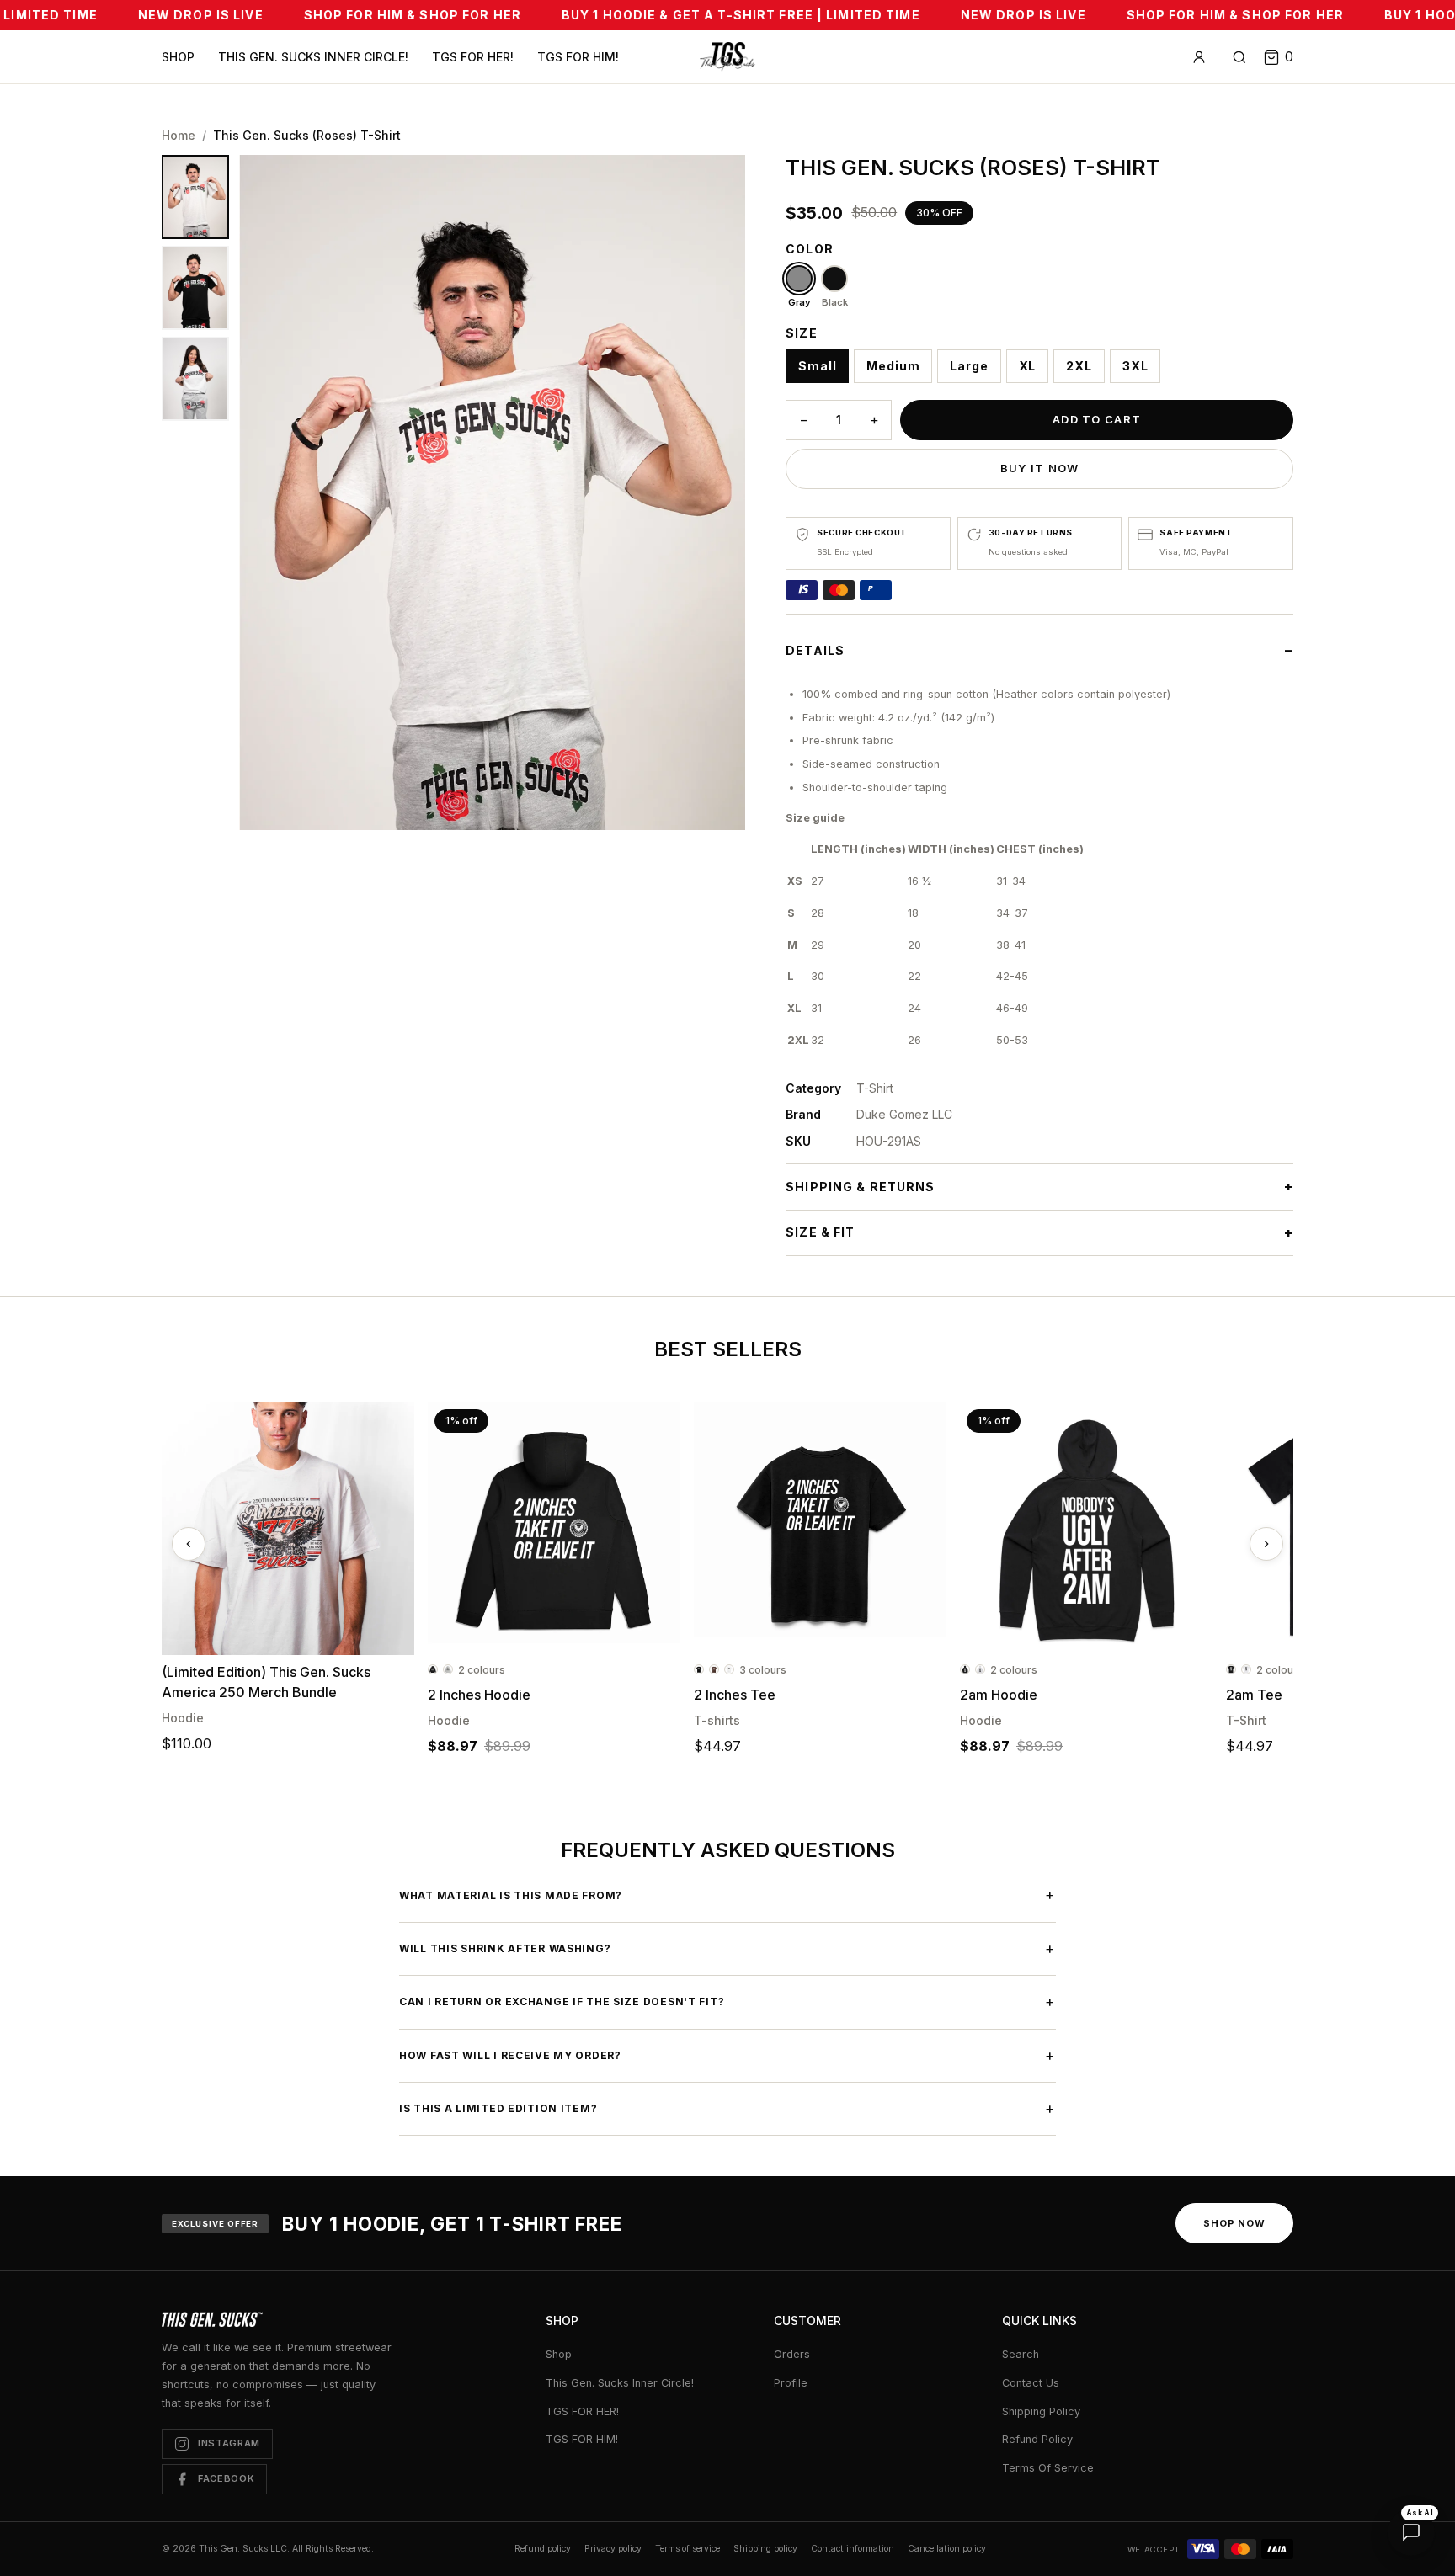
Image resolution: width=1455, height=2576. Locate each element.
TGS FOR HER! (473, 57)
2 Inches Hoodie (479, 1695)
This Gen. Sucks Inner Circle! (313, 57)
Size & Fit (820, 1232)
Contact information (853, 2549)
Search (1021, 2354)
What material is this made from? (727, 1895)
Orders (792, 2354)
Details (815, 650)
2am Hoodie (999, 1695)
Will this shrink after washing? (727, 1948)
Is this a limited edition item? (727, 2108)
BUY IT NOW (1040, 468)
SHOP (562, 2321)
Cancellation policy (947, 2549)
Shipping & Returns (860, 1187)
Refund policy (543, 2549)
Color (810, 249)
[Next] (1266, 1544)
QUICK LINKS (1039, 2321)
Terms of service (688, 2549)
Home (179, 135)
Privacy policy (613, 2549)
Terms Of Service (1048, 2468)
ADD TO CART (1097, 419)
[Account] (1199, 57)
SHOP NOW (1234, 2223)
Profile (791, 2383)
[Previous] (189, 1544)
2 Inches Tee (735, 1695)
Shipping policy (765, 2549)
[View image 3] (195, 379)
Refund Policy (1037, 2439)
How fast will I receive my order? (727, 2055)
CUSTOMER (807, 2321)
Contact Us (1031, 2383)
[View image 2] (195, 288)
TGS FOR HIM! (578, 57)
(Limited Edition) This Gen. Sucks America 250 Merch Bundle (266, 1682)
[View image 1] (195, 197)
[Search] (1239, 57)
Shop (178, 57)
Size (801, 333)
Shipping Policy (1041, 2411)
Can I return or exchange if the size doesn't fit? (727, 2001)
